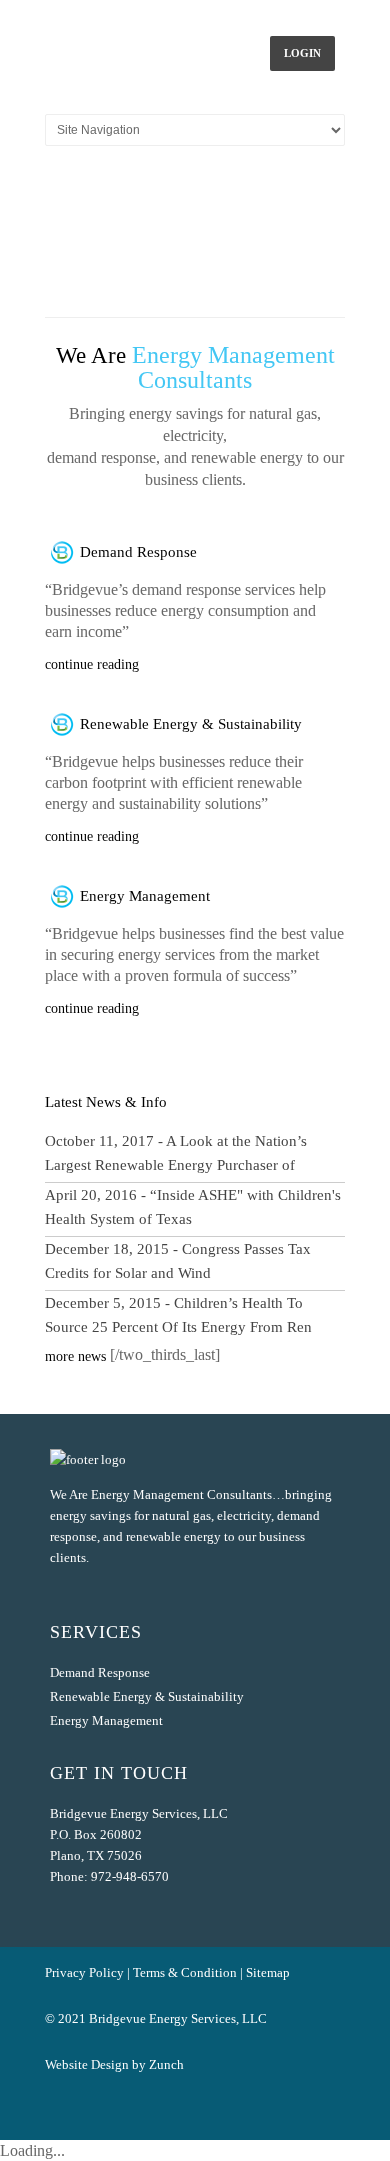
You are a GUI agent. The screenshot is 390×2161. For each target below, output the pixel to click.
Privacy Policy (84, 1972)
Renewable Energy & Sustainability (191, 724)
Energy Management (145, 896)
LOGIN (302, 53)
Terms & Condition (185, 1972)
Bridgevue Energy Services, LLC (178, 2018)
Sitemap (268, 1972)
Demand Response (138, 552)
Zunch (166, 2064)
